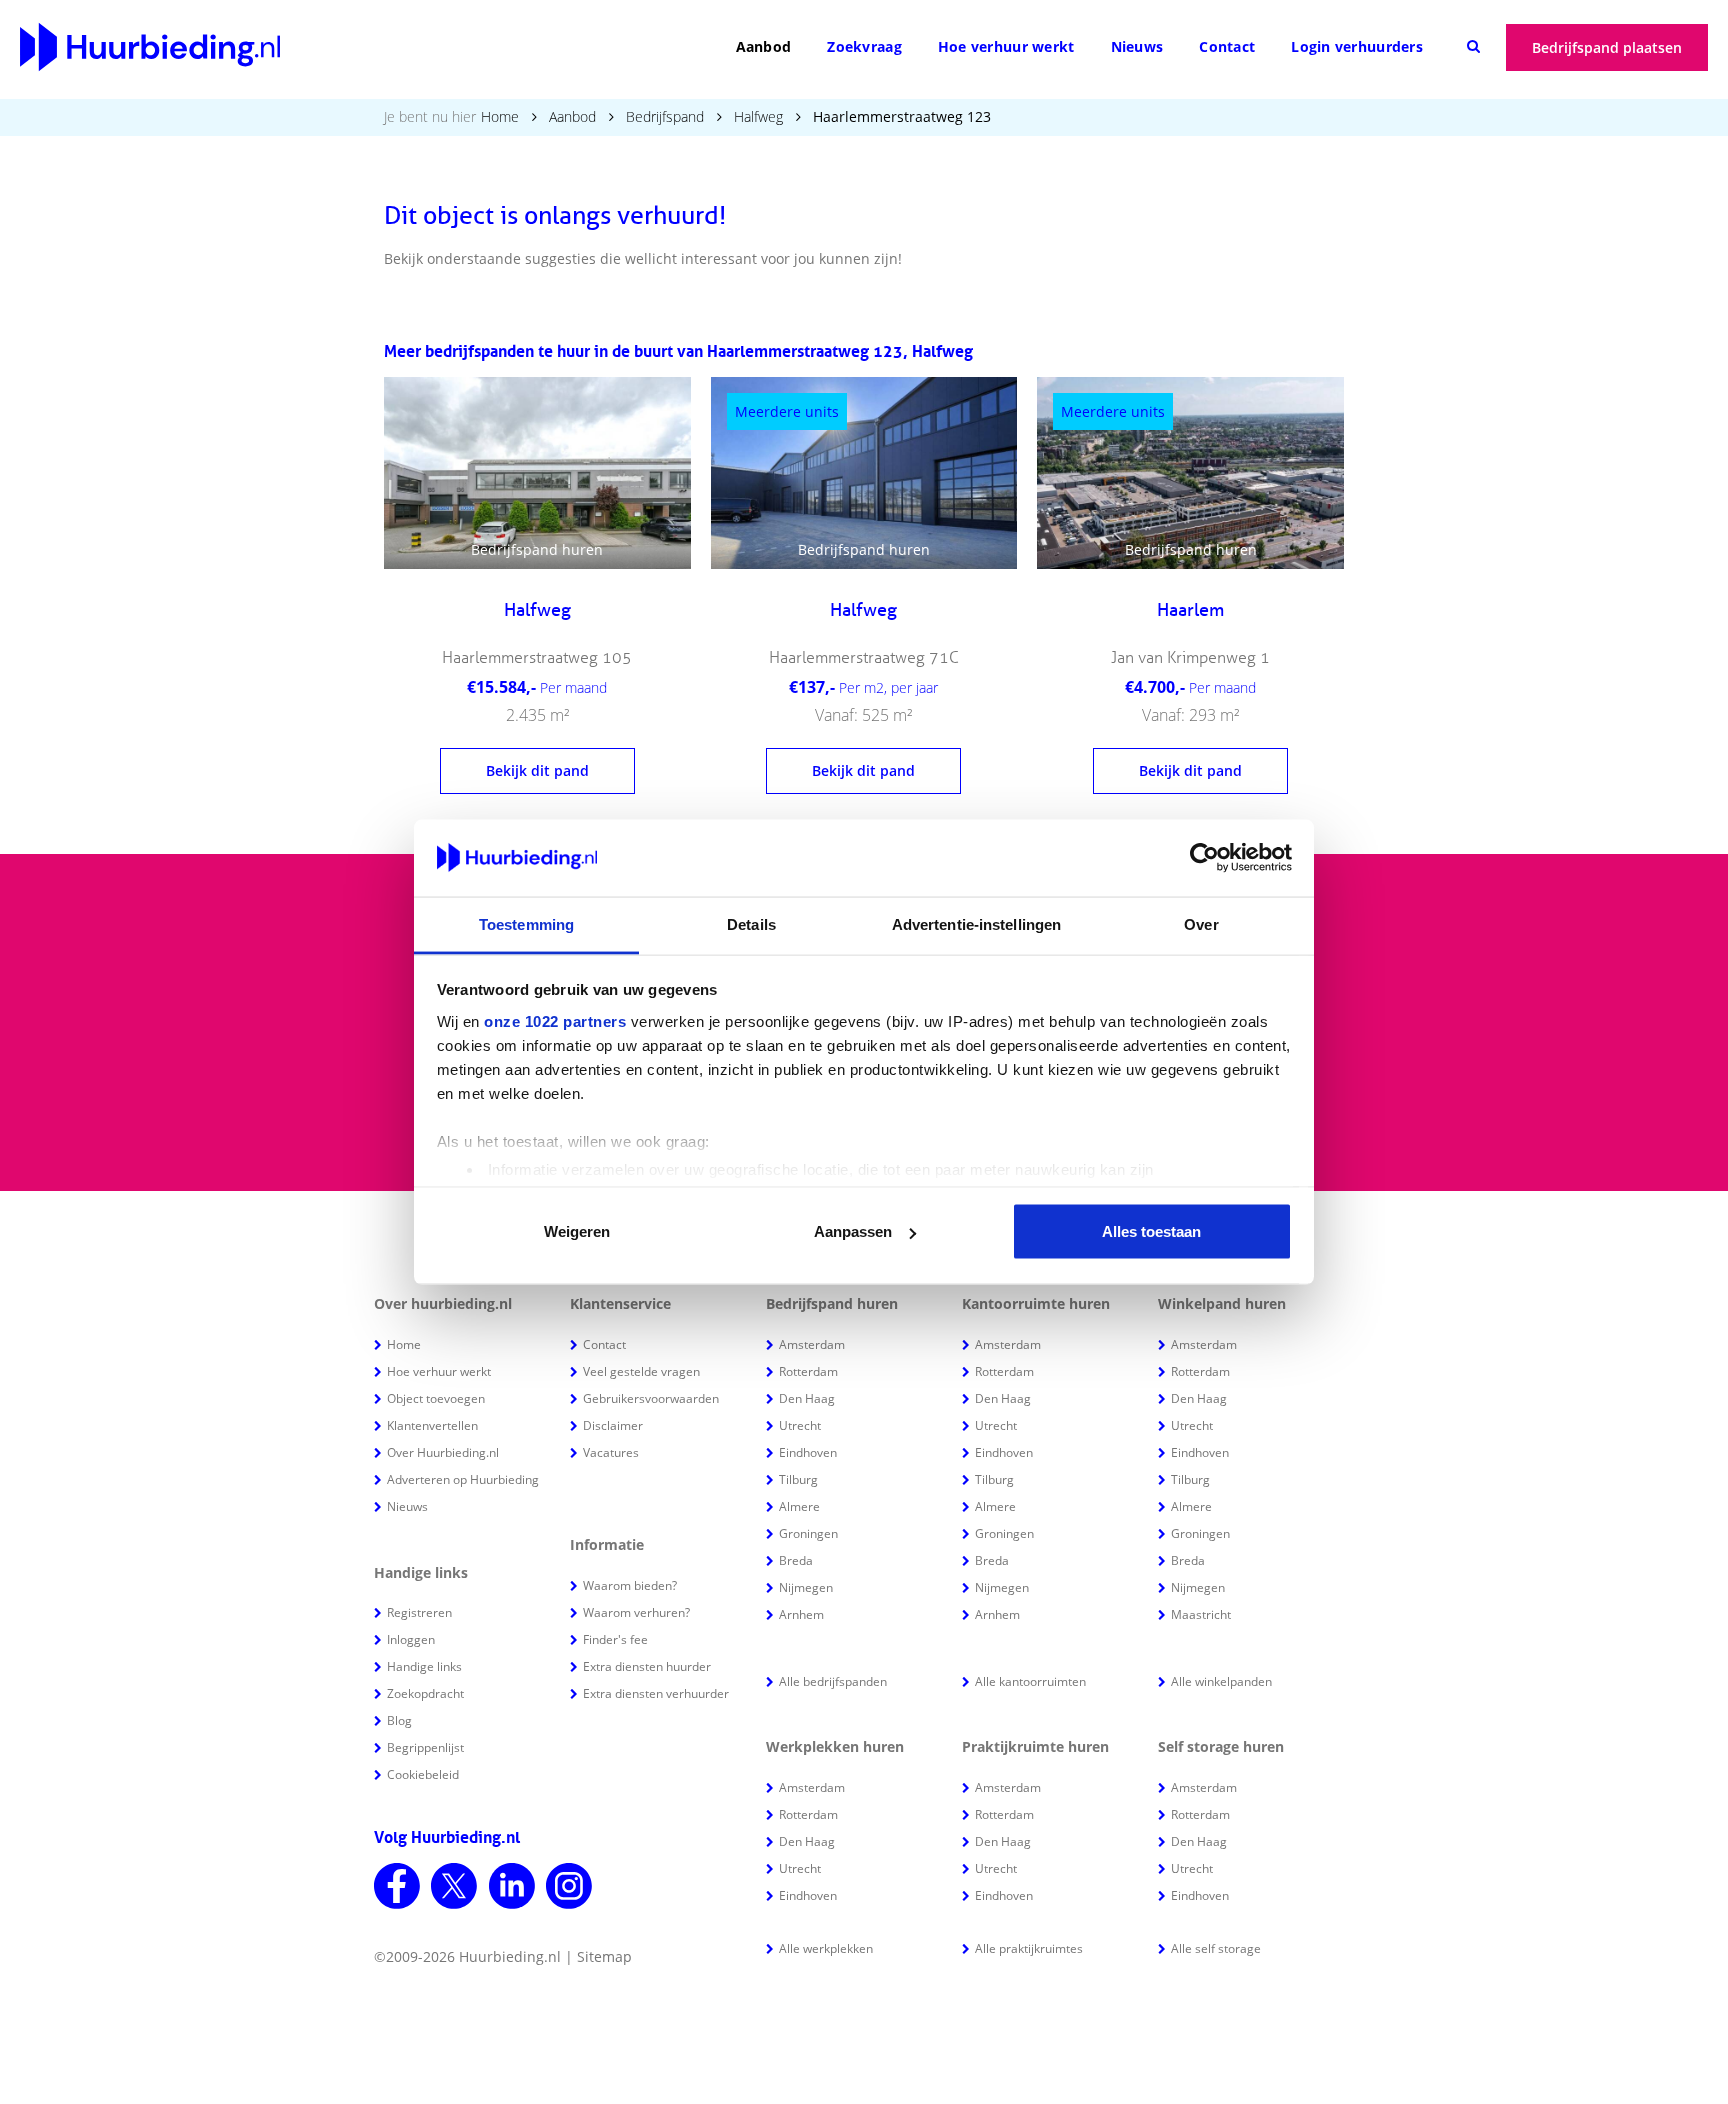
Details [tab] (751, 923)
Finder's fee (615, 1639)
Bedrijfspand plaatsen (1607, 47)
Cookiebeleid (423, 1774)
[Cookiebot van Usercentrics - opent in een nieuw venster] (1204, 858)
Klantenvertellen (432, 1425)
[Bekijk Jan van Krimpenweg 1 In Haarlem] (1190, 473)
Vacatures (611, 1452)
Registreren (419, 1612)
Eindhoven (808, 1452)
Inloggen (411, 1639)
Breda (796, 1560)
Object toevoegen (436, 1398)
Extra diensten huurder (647, 1666)
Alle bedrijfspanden (833, 1681)
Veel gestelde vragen (641, 1371)
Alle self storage (1216, 1948)
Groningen (808, 1533)
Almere (799, 1506)
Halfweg (758, 116)
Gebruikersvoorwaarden (651, 1398)
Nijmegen (806, 1587)
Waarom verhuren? (636, 1612)
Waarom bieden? (630, 1585)
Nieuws (1137, 46)
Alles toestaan (1151, 1231)
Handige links (424, 1666)
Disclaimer (613, 1425)
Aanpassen (853, 1231)
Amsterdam (812, 1344)
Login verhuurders (1357, 46)
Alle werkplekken (826, 1948)
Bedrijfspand (665, 116)
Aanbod (764, 46)
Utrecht (800, 1425)
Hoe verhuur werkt (1006, 46)
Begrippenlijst (425, 1747)
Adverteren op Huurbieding (463, 1479)
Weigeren (577, 1231)
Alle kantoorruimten (1030, 1681)
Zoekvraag (864, 46)
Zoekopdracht (425, 1693)
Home (500, 116)
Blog (399, 1720)
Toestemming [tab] (526, 923)
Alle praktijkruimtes (1029, 1948)
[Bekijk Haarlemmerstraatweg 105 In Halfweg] (537, 473)
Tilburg (798, 1479)
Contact (1227, 46)
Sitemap (604, 1956)
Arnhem (801, 1614)
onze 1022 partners (555, 1020)
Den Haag (807, 1398)
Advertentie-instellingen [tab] (976, 923)
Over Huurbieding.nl (443, 1452)
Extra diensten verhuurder (656, 1693)
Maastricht (1201, 1614)
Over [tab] (1201, 923)
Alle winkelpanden (1221, 1681)
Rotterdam (808, 1371)
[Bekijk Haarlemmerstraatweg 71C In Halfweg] (864, 473)
